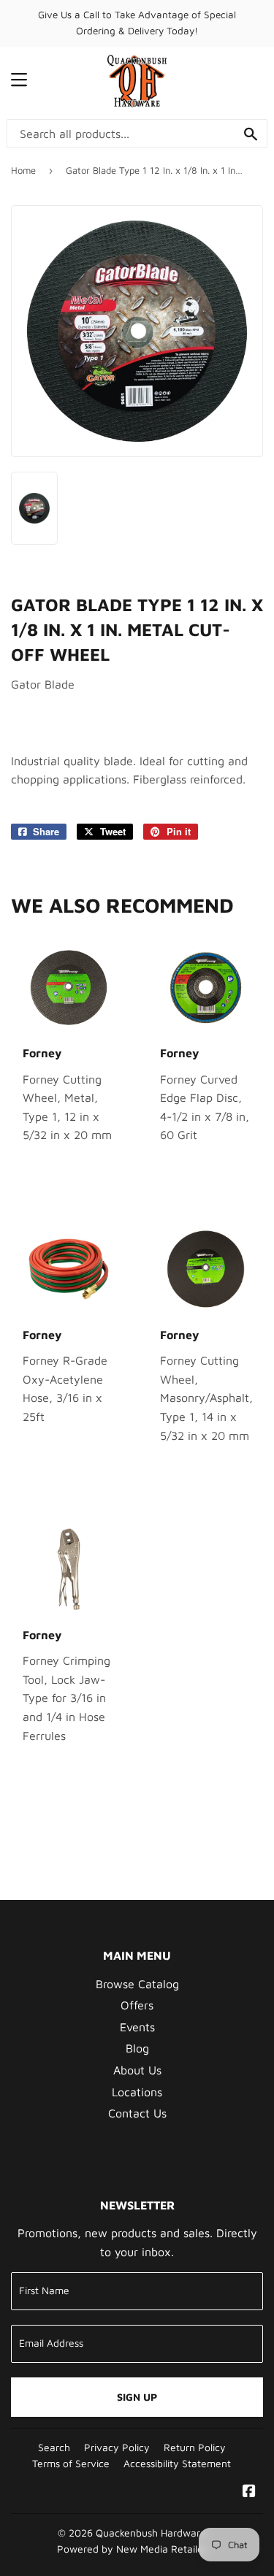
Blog (137, 2048)
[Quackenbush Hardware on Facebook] (249, 2492)
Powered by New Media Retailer (132, 2549)
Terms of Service (71, 2464)
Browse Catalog (137, 1984)
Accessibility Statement (177, 2464)
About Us (137, 2070)
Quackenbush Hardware (151, 2533)
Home (23, 170)
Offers (137, 2005)
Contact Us (137, 2113)
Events (137, 2027)
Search (54, 2447)
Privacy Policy (117, 2447)
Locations (137, 2092)
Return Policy (195, 2447)
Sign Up (137, 2397)
